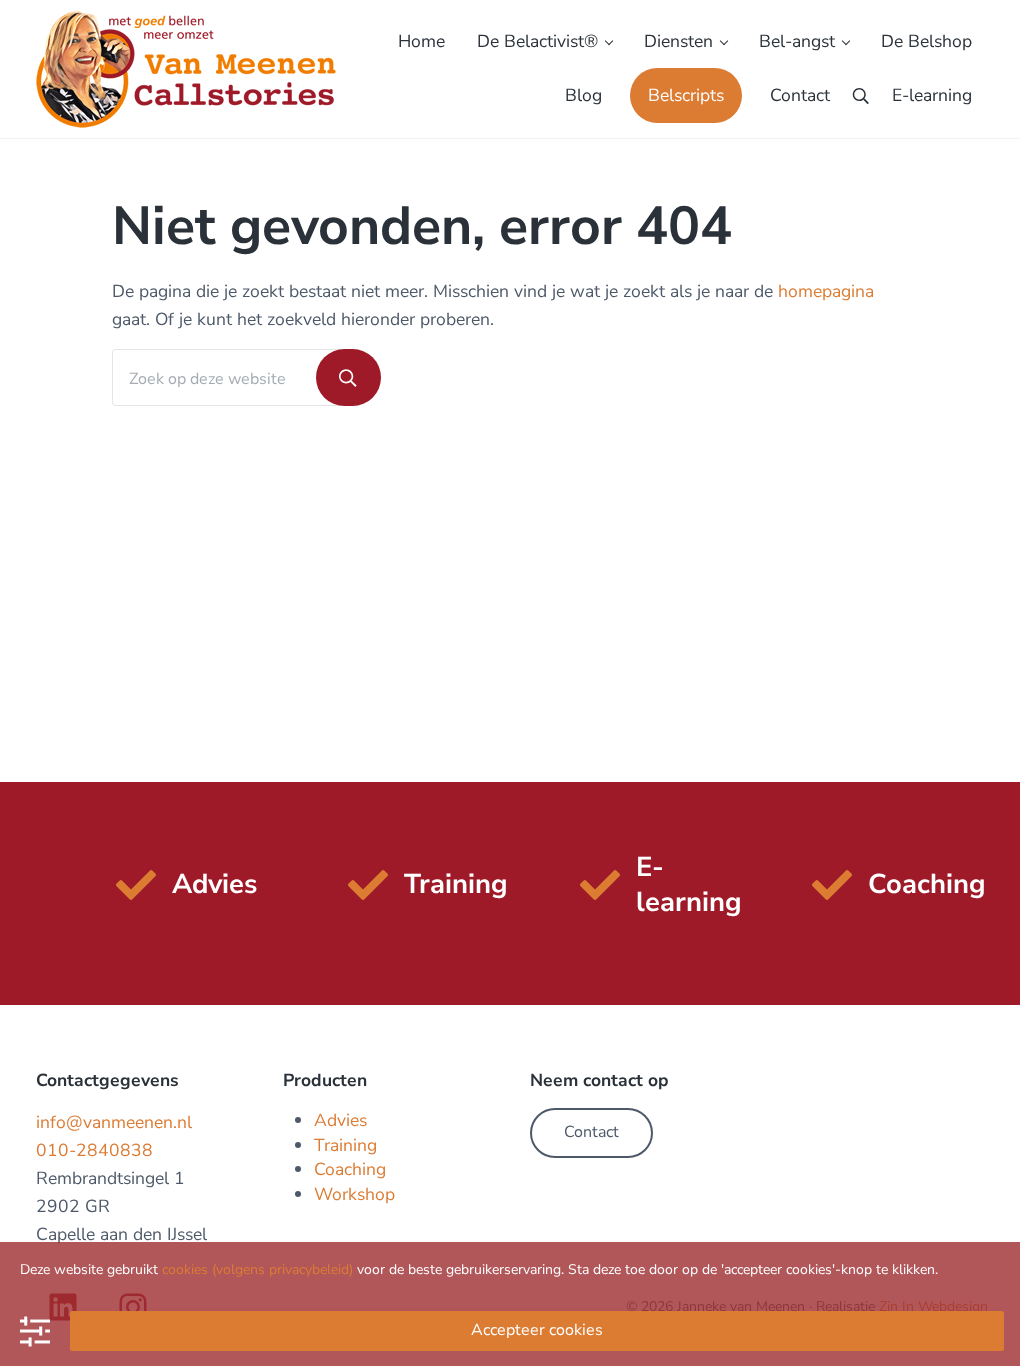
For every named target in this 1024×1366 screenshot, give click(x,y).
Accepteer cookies (537, 1330)
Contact (591, 1132)
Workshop (354, 1194)
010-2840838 (94, 1150)
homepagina (826, 291)
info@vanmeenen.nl (114, 1122)
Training (345, 1145)
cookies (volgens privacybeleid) (257, 1269)
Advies (340, 1120)
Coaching (350, 1169)
